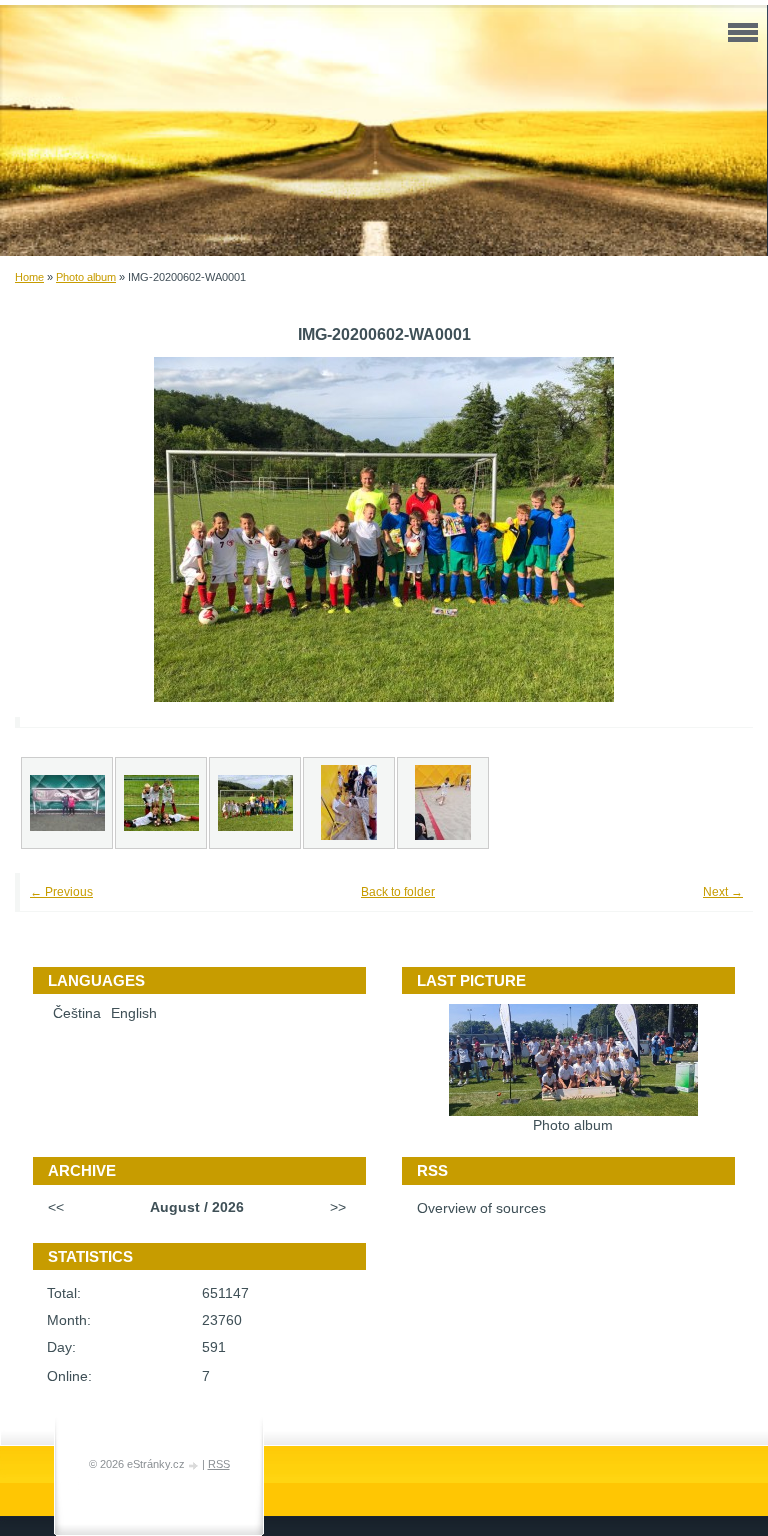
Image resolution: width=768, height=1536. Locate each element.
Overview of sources (481, 1208)
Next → (723, 892)
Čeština (77, 1013)
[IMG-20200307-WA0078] (349, 803)
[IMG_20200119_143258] (67, 803)
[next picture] (710, 529)
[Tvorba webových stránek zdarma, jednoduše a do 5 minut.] (195, 1465)
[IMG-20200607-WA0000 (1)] (161, 803)
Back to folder (398, 892)
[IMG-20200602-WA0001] (255, 803)
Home (29, 277)
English (134, 1013)
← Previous (61, 892)
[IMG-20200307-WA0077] (443, 803)
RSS (219, 1464)
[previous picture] (57, 529)
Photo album (86, 277)
